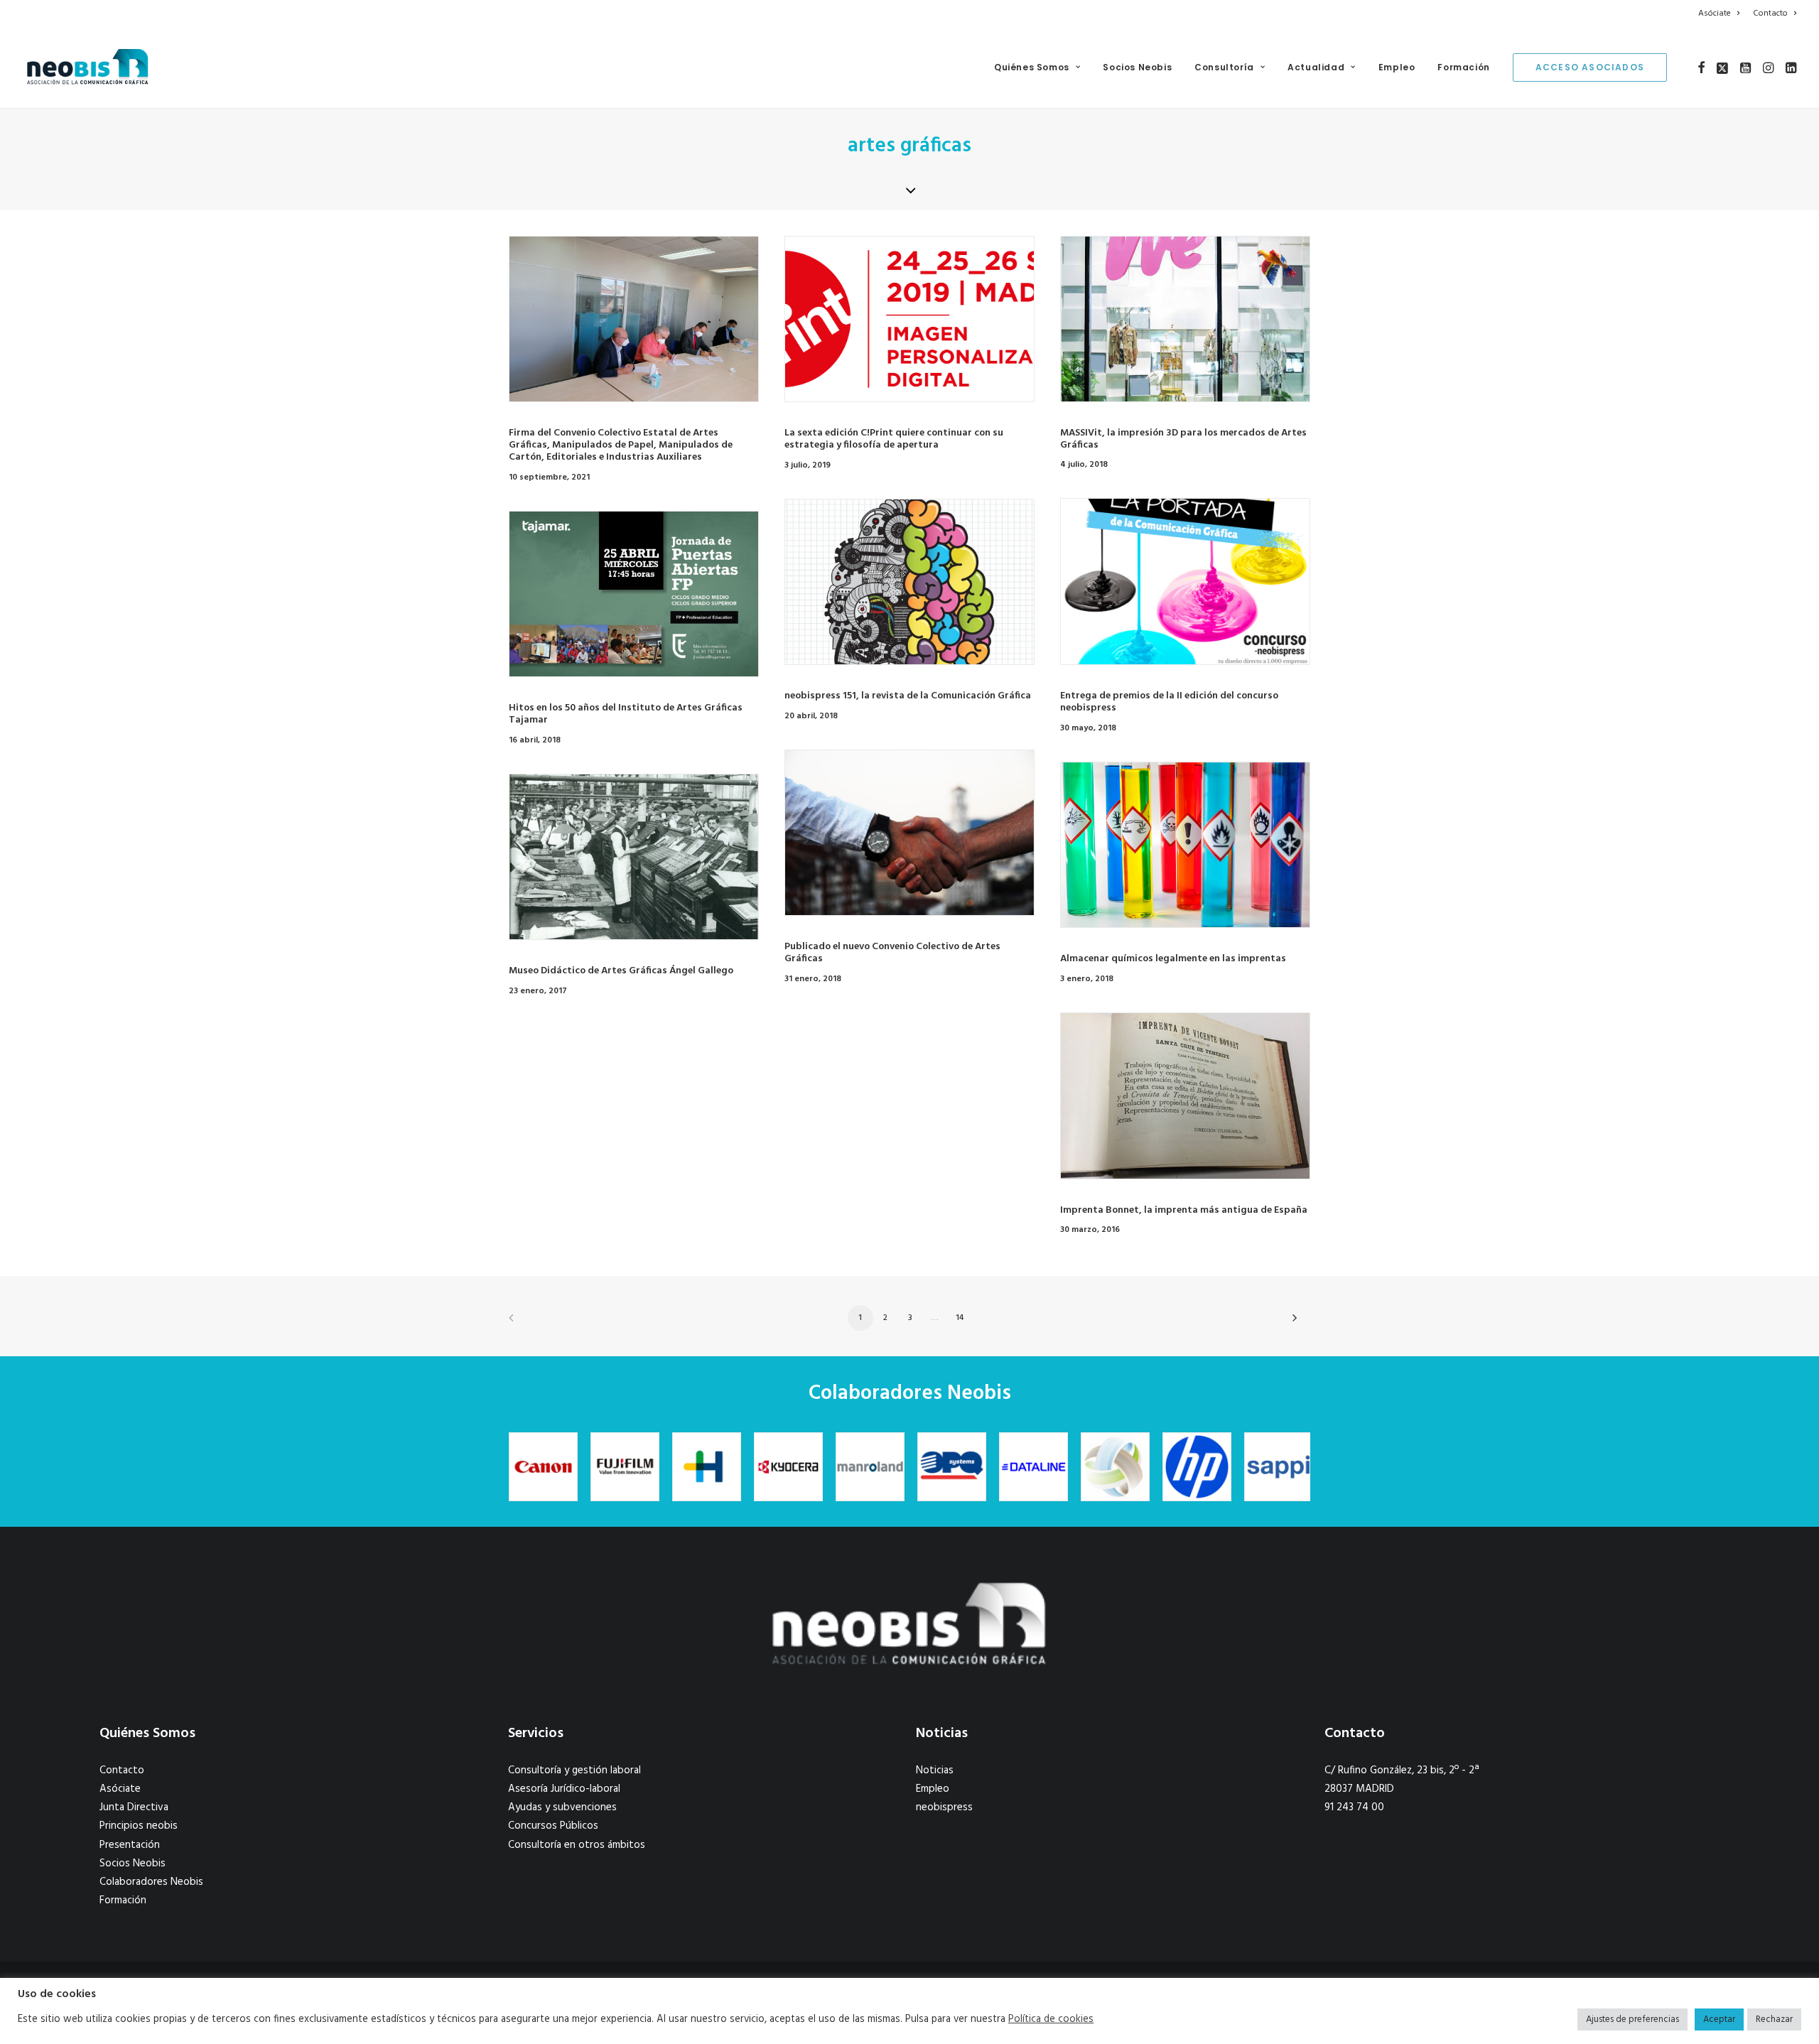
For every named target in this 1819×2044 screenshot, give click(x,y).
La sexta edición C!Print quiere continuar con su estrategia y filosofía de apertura (894, 439)
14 (960, 1318)
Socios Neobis (1137, 67)
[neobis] (88, 67)
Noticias (935, 1770)
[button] (1701, 67)
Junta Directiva (134, 1807)
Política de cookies (1051, 2020)
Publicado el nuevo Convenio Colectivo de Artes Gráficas (892, 953)
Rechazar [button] (1774, 2019)
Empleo (1397, 67)
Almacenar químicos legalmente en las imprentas (1173, 959)
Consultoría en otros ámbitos (577, 1845)
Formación (1463, 67)
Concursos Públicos (553, 1826)
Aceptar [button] (1719, 2019)
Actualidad (1316, 67)
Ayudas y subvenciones (562, 1807)
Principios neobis (139, 1826)
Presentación (130, 1845)
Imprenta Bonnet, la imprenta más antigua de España (1184, 1210)
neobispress (944, 1807)
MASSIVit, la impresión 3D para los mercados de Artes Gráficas (1183, 439)
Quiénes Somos (1032, 67)
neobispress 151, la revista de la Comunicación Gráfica (908, 696)
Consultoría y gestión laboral (574, 1770)
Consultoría (1224, 67)
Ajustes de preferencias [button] (1632, 2019)
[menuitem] (1721, 13)
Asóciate (1715, 13)
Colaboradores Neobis (151, 1882)
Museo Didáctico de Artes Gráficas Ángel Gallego (621, 971)
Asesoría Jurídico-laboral (564, 1789)
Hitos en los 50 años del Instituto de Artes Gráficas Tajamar (626, 714)
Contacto (1770, 13)
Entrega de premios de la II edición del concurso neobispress (1169, 702)
